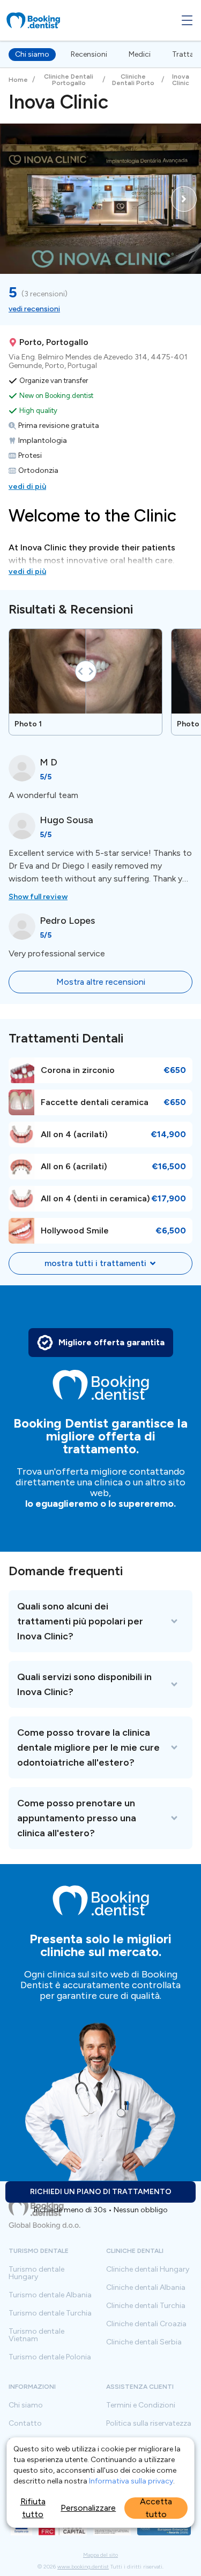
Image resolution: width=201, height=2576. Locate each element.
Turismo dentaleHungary (36, 2273)
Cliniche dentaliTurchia (146, 2306)
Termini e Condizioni (141, 2405)
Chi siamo (32, 54)
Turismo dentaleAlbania (50, 2295)
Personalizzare (88, 2508)
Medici (140, 54)
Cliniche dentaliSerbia (144, 2342)
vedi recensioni (34, 309)
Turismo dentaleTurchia (50, 2313)
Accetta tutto (156, 2508)
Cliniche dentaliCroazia (146, 2324)
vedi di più (27, 486)
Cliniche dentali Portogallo (69, 80)
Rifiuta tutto (33, 2508)
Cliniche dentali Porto (133, 80)
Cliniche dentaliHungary (148, 2270)
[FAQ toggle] (100, 1621)
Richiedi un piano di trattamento (101, 2192)
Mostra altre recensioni (101, 982)
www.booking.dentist (83, 2567)
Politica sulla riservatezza (149, 2424)
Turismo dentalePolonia (50, 2357)
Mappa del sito (100, 2555)
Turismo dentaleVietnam (36, 2335)
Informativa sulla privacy (131, 2481)
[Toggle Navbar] (187, 20)
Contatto (25, 2424)
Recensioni (89, 54)
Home (18, 80)
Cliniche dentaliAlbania (146, 2288)
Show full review (38, 897)
